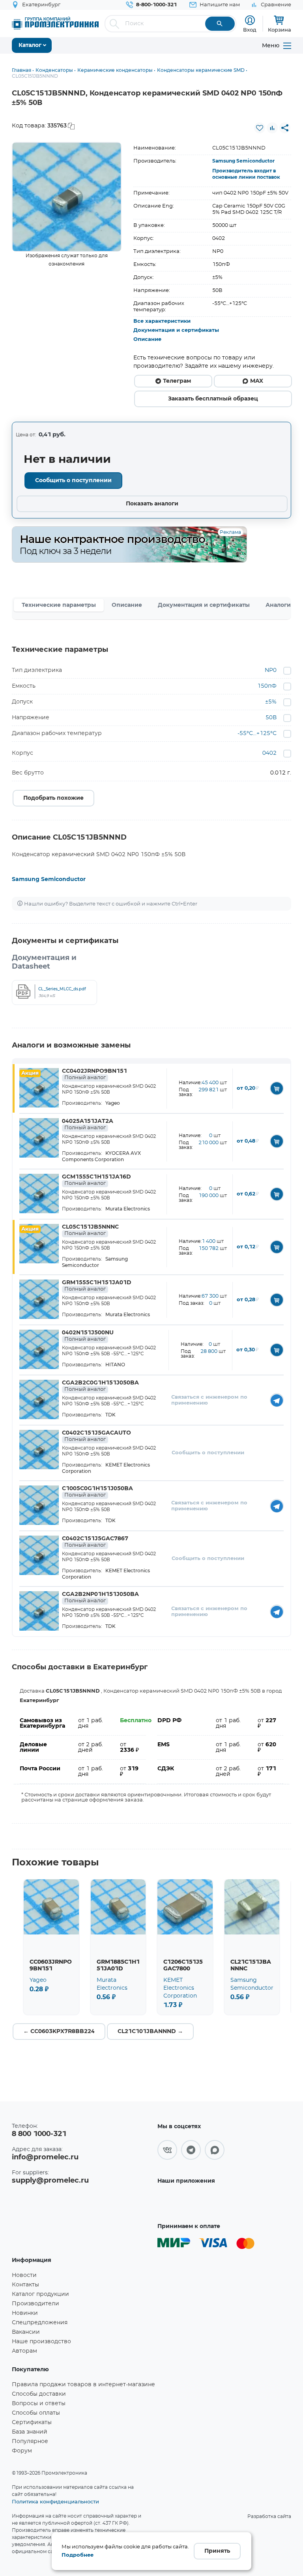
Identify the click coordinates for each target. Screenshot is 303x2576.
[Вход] (250, 20)
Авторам (24, 2351)
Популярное (30, 2441)
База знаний (30, 2432)
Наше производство (41, 2342)
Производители (36, 2304)
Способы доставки (39, 2394)
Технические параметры (59, 605)
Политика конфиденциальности (55, 2501)
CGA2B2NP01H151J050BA (100, 1598)
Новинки (25, 2313)
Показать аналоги (152, 504)
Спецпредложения (40, 2323)
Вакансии (26, 2332)
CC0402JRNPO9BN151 (94, 1074)
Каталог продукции (40, 2294)
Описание (147, 340)
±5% (271, 702)
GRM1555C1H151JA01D (97, 1286)
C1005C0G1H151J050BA (97, 1492)
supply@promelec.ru (50, 2181)
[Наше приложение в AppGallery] (188, 2202)
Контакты (25, 2285)
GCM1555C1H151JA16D (96, 1180)
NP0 (271, 670)
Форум (22, 2451)
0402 (269, 753)
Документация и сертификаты (176, 330)
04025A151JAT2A (88, 1124)
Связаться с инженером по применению (209, 1400)
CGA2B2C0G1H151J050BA (100, 1386)
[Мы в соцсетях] (167, 2150)
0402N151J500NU (88, 1336)
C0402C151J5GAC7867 (95, 1542)
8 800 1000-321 (39, 2134)
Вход (250, 30)
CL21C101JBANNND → (150, 2032)
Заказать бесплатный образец (213, 399)
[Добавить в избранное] (260, 128)
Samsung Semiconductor (243, 161)
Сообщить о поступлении (73, 481)
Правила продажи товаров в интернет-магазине (83, 2385)
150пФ (267, 686)
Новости (24, 2275)
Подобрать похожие (53, 798)
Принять (217, 2551)
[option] (67, 197)
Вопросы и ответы (39, 2404)
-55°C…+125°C (257, 733)
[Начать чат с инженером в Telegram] (277, 1400)
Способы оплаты (36, 2413)
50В (271, 718)
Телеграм (177, 381)
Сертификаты (32, 2423)
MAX (257, 381)
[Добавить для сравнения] (272, 128)
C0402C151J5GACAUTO (96, 1436)
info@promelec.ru (45, 2157)
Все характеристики (162, 321)
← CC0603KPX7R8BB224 (59, 2032)
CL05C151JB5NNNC (90, 1230)
